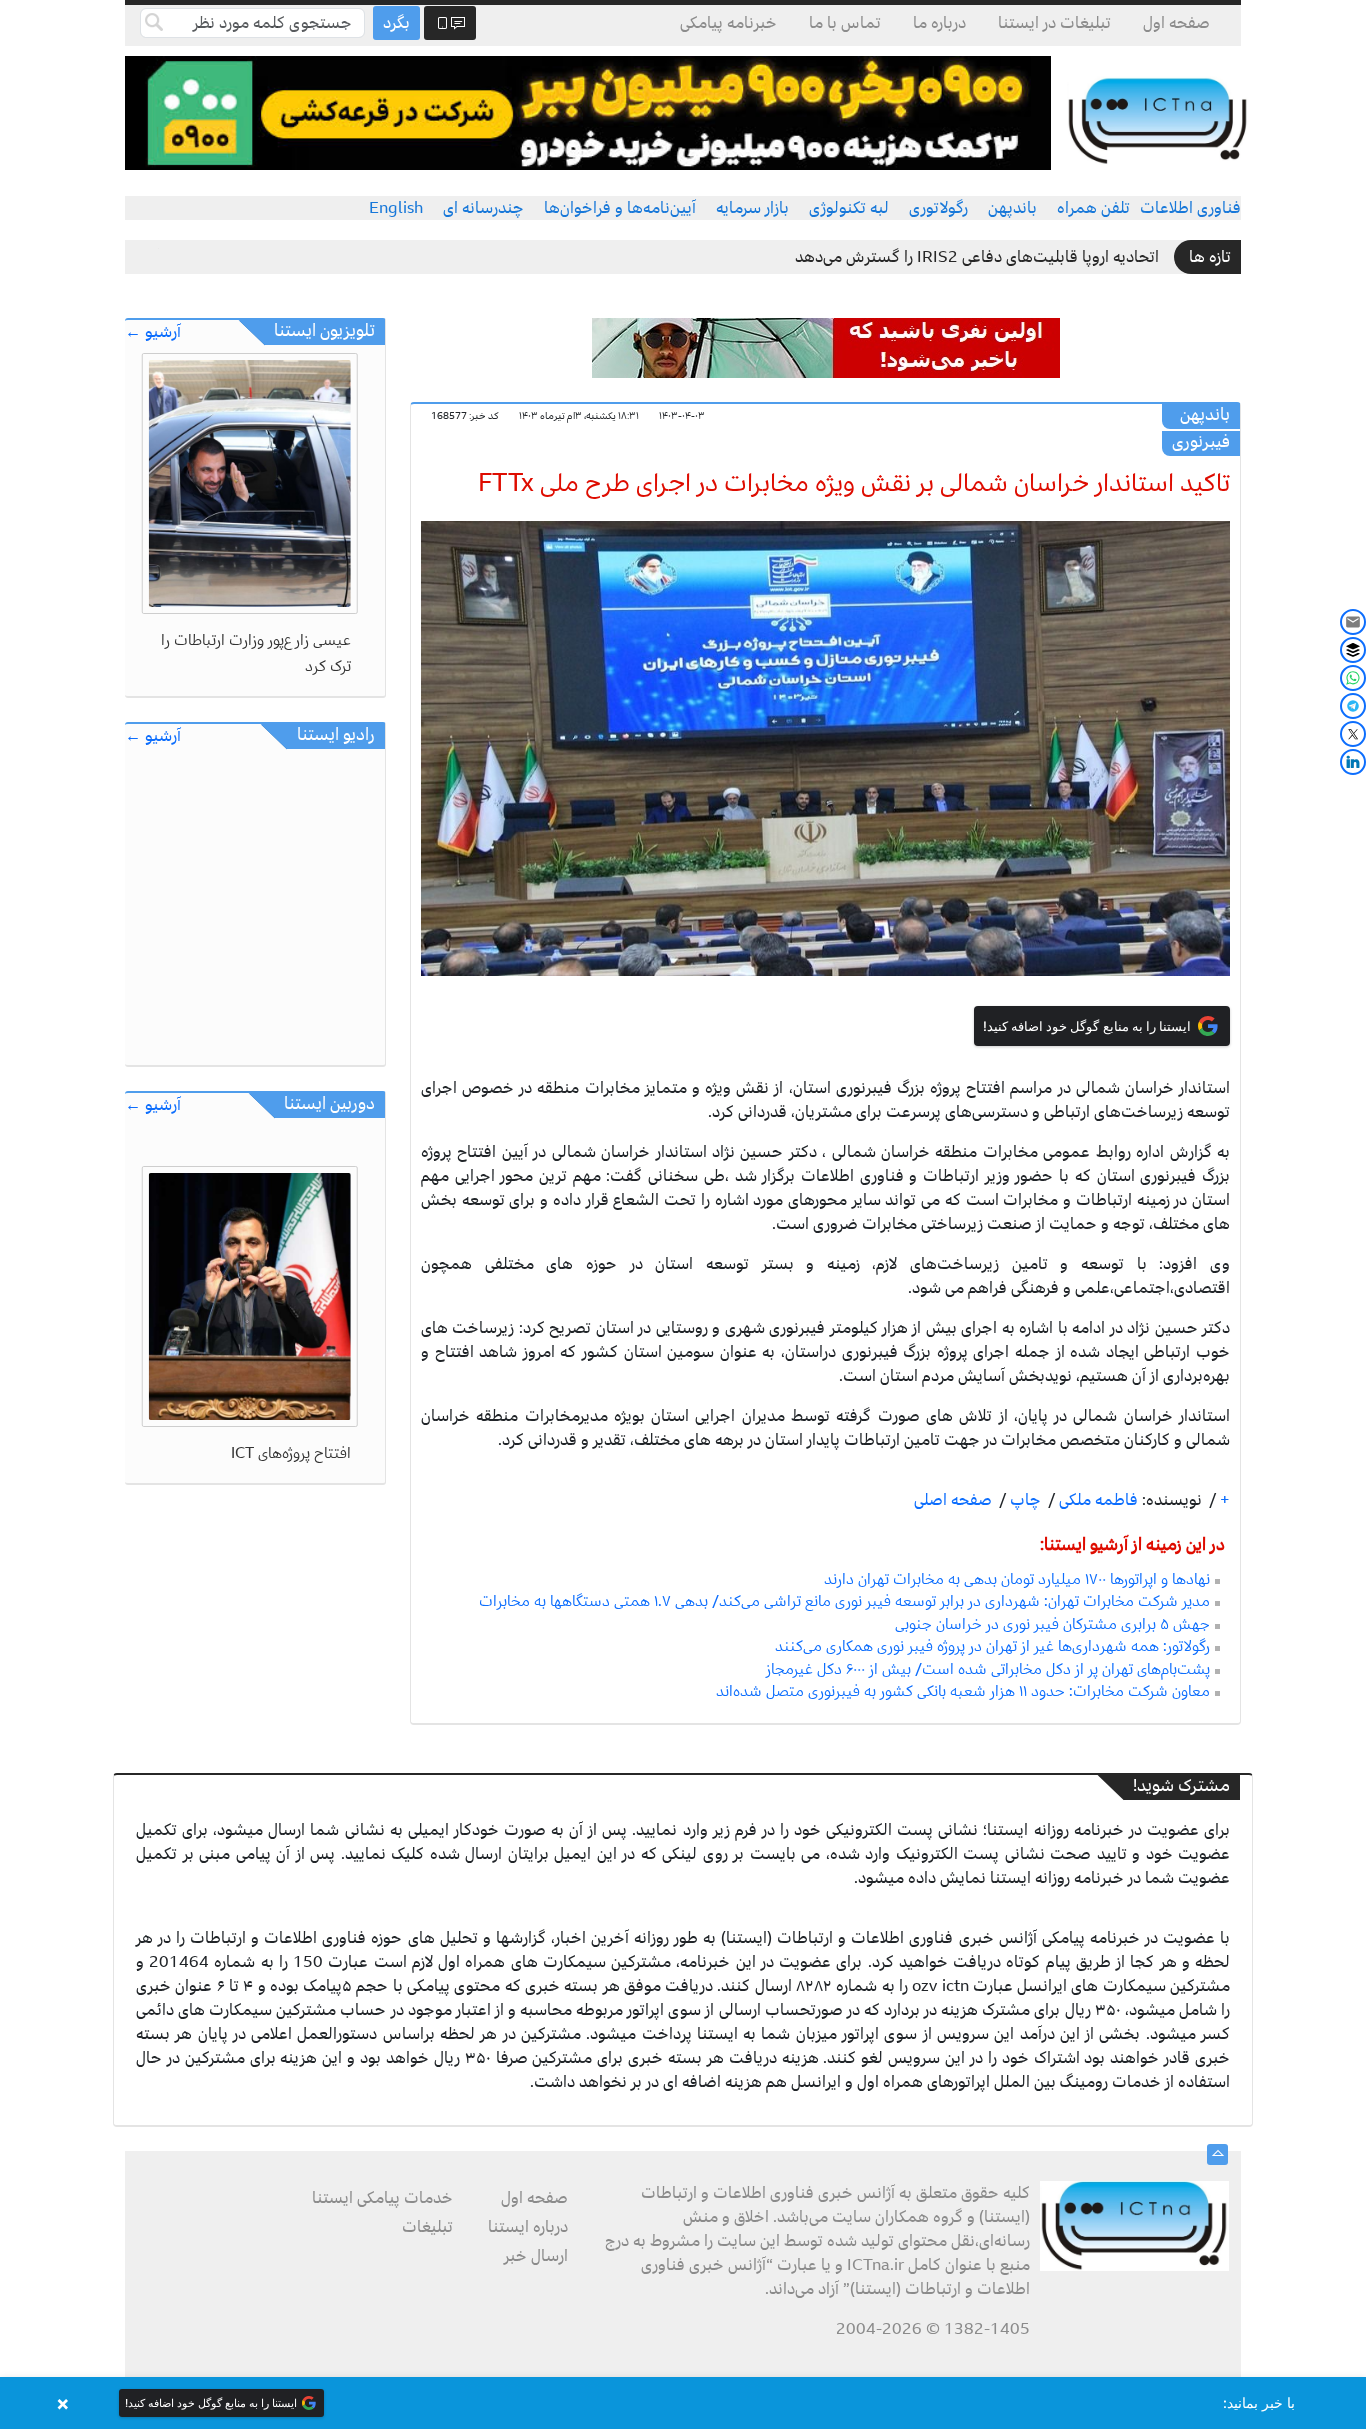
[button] (683, 2403)
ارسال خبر (536, 2256)
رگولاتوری (938, 208)
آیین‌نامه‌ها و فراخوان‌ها (620, 208)
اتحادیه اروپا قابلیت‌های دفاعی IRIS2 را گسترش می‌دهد (977, 257)
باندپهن (1012, 208)
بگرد (396, 23)
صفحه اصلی (953, 1500)
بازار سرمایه (752, 208)
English (396, 208)
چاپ (1023, 1500)
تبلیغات (427, 2227)
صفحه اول (1176, 23)
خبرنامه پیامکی (728, 23)
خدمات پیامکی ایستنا (382, 2198)
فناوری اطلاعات (1190, 208)
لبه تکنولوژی (849, 208)
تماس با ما (845, 23)
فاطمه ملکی (1096, 1500)
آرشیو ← (153, 332)
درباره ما (939, 23)
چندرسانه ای (483, 208)
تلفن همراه (1093, 208)
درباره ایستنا (528, 2227)
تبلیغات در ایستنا (1054, 23)
